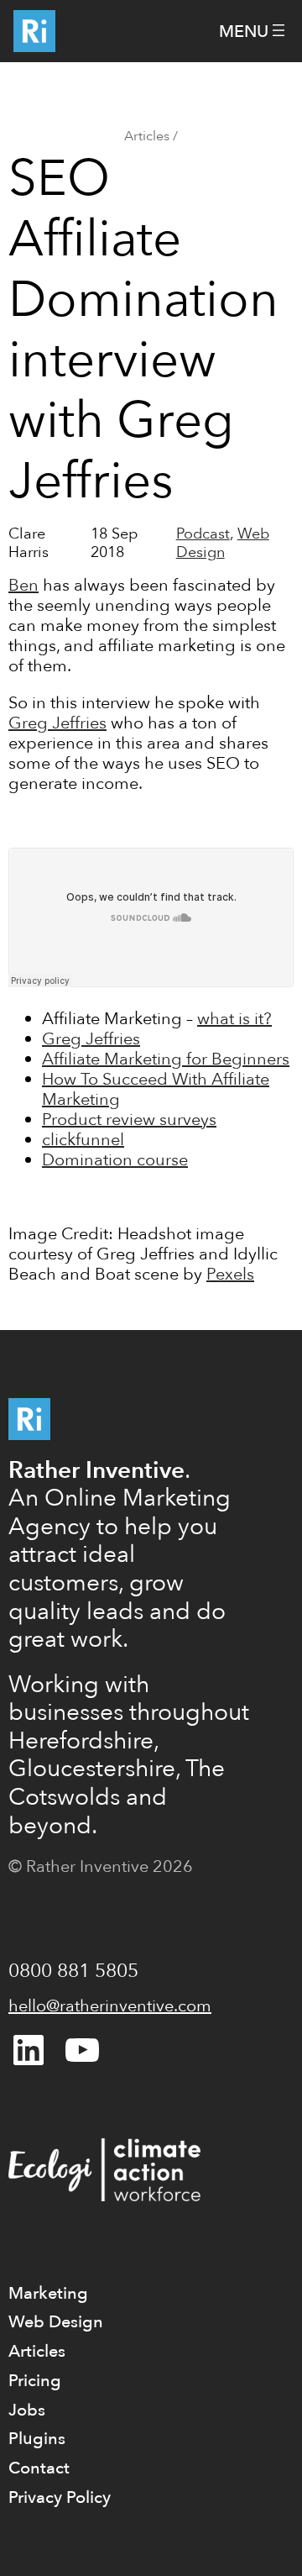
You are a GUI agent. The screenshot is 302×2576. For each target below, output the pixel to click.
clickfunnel (83, 1140)
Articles (147, 136)
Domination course (115, 1160)
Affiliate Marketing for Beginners (166, 1059)
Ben (23, 585)
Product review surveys (129, 1120)
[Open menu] (254, 32)
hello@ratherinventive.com (110, 2006)
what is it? (234, 1019)
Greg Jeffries (57, 723)
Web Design (223, 543)
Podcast (203, 534)
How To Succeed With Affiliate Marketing (156, 1089)
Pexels (230, 1274)
